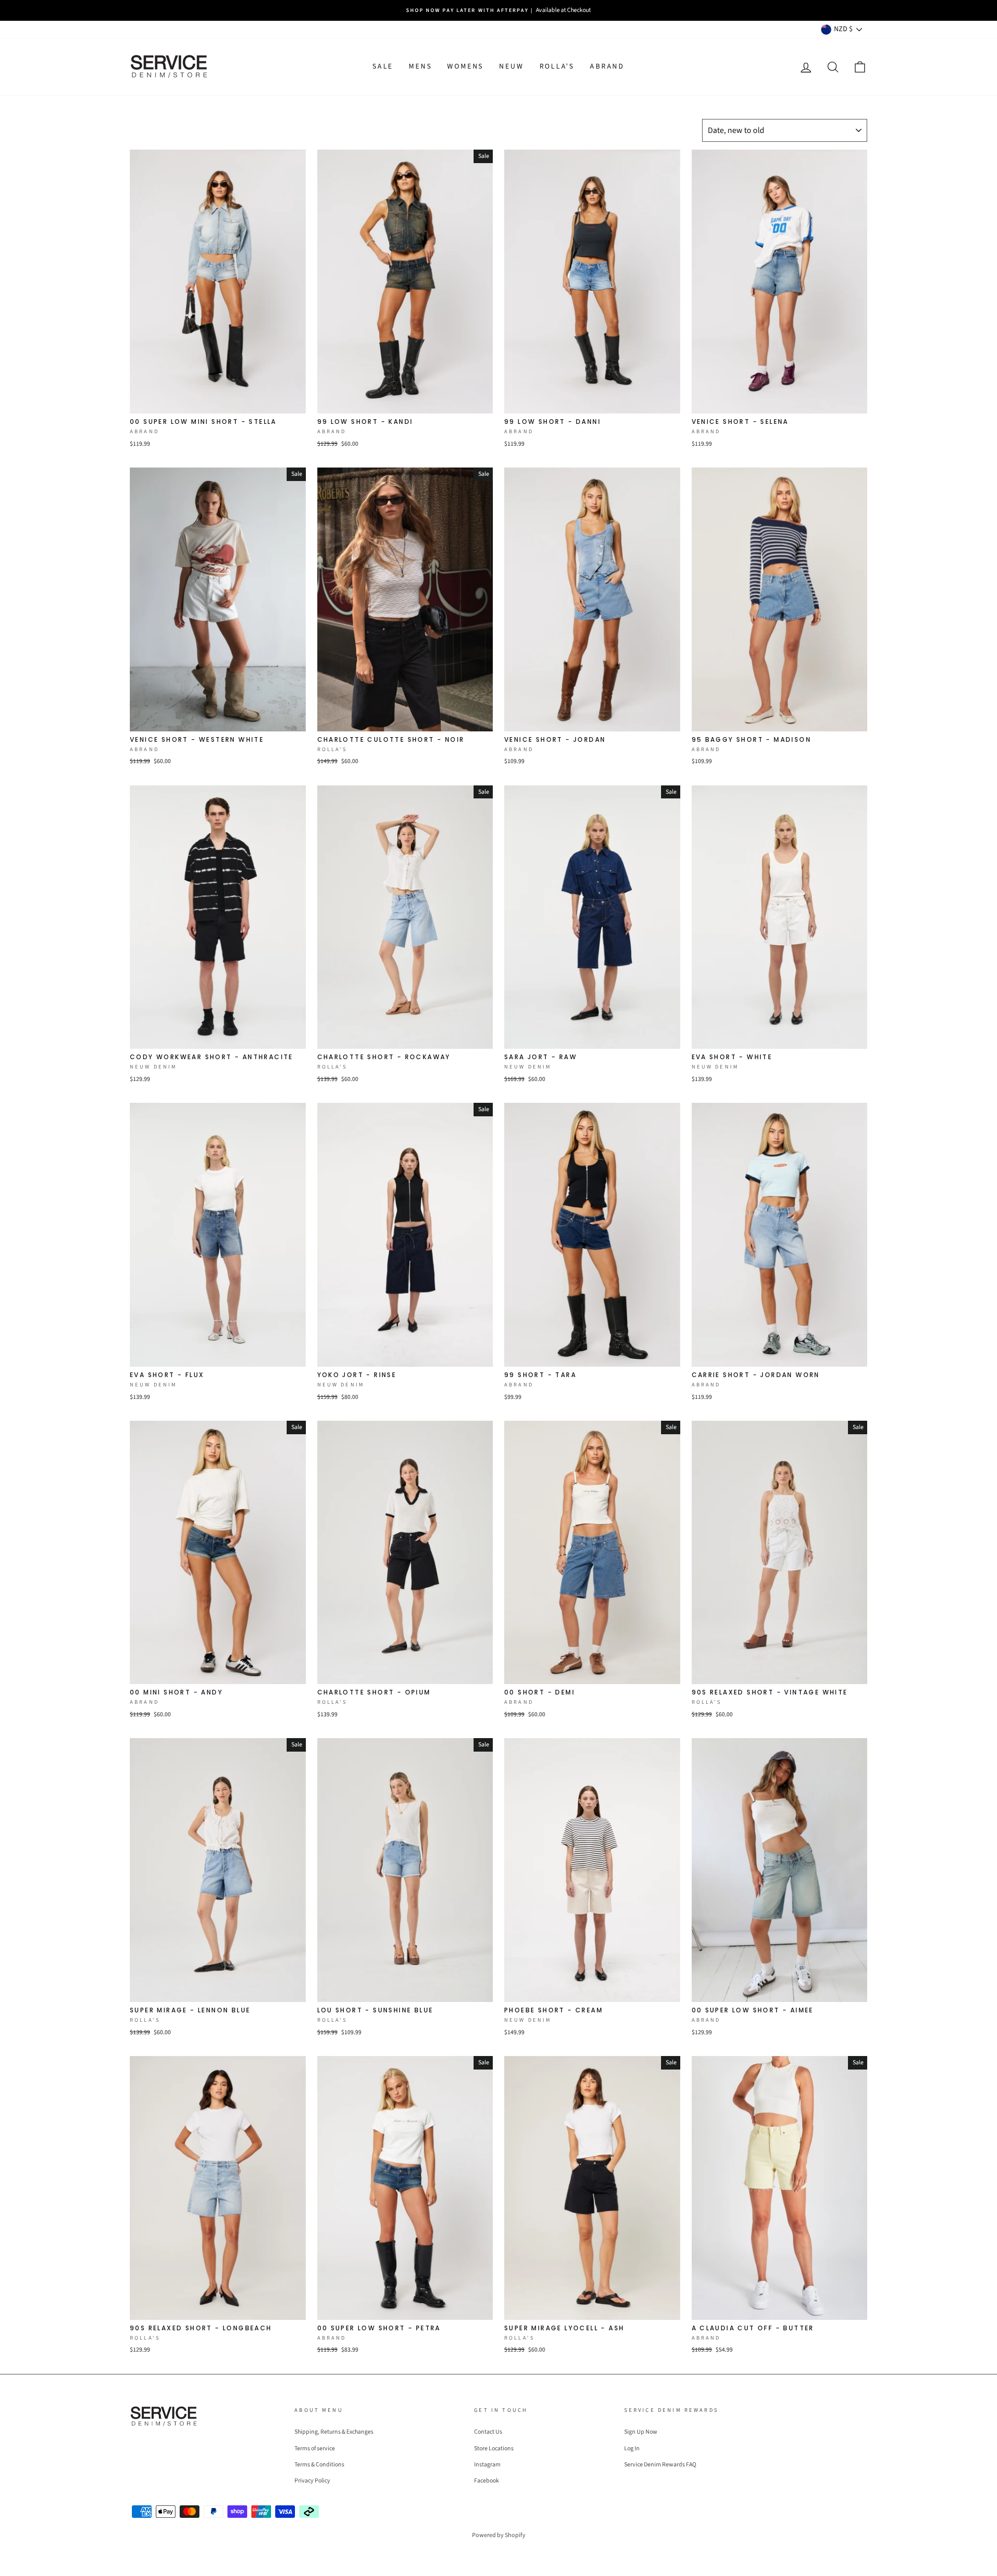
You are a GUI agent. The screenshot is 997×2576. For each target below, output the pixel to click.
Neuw (511, 66)
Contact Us (488, 2432)
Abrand (607, 66)
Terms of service (315, 2448)
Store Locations (494, 2448)
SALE (383, 66)
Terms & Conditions (319, 2465)
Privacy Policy (312, 2481)
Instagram (487, 2465)
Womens (465, 66)
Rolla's (557, 66)
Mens (420, 66)
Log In (632, 2448)
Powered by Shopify (499, 2535)
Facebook (487, 2481)
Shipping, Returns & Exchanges (334, 2432)
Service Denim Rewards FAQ (660, 2465)
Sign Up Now (641, 2432)
